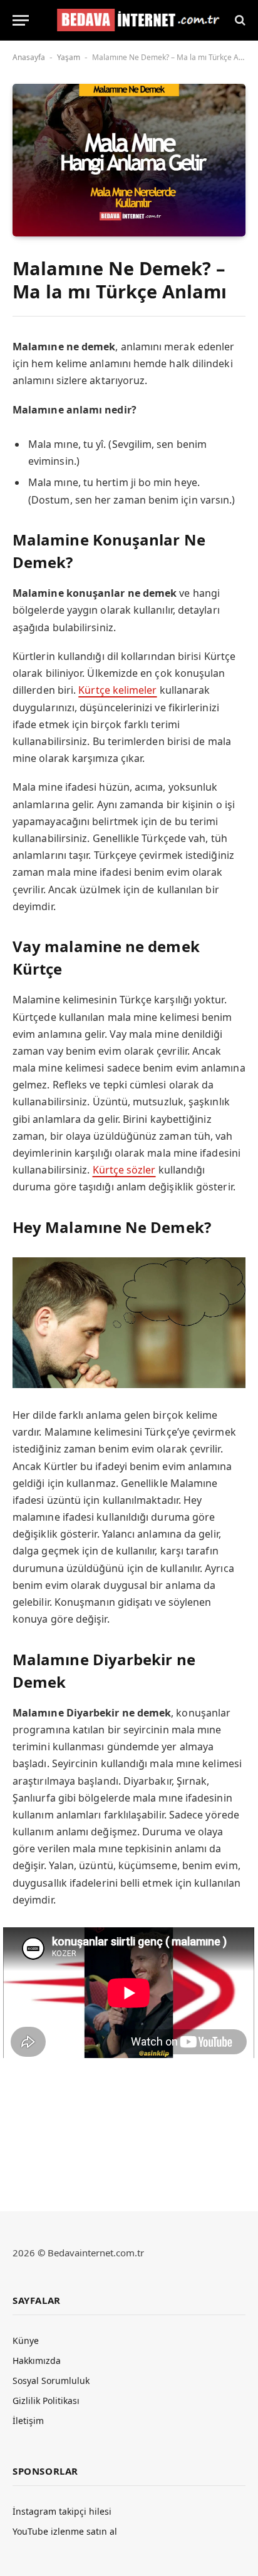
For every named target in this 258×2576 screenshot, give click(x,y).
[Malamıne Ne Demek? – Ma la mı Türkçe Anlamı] (129, 160)
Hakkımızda (37, 2360)
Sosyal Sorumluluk (51, 2381)
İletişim (28, 2421)
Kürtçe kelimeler (117, 690)
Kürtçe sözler (124, 1170)
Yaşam (69, 57)
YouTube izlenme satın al (65, 2531)
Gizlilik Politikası (46, 2401)
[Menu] (21, 20)
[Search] (239, 20)
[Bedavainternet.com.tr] (135, 20)
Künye (26, 2340)
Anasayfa (29, 57)
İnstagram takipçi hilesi (62, 2511)
